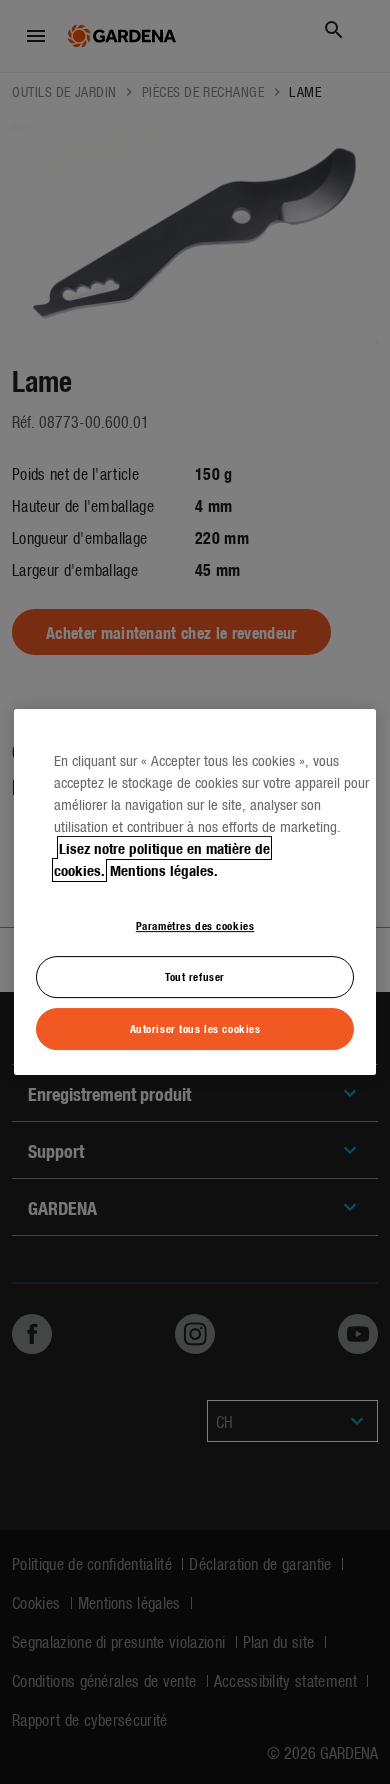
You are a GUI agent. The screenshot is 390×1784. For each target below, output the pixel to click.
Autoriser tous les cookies (195, 1028)
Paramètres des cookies (195, 925)
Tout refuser (195, 976)
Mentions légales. (164, 870)
